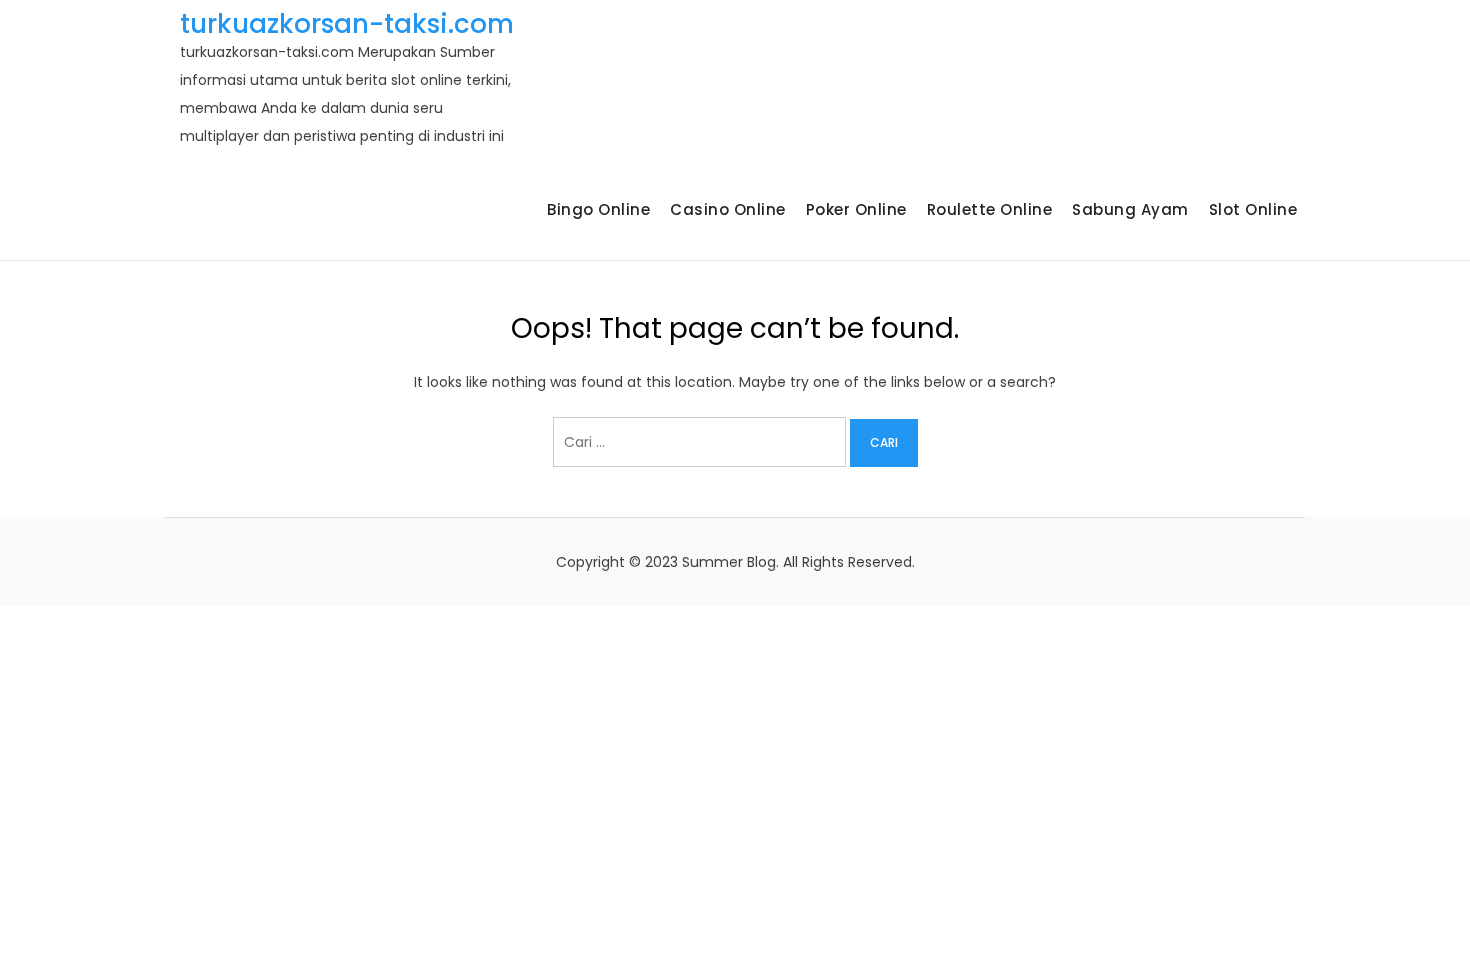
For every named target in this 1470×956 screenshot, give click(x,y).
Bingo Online (598, 209)
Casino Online (728, 209)
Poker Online (856, 209)
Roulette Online (990, 209)
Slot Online (1253, 209)
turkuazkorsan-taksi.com (347, 24)
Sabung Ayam (1130, 209)
